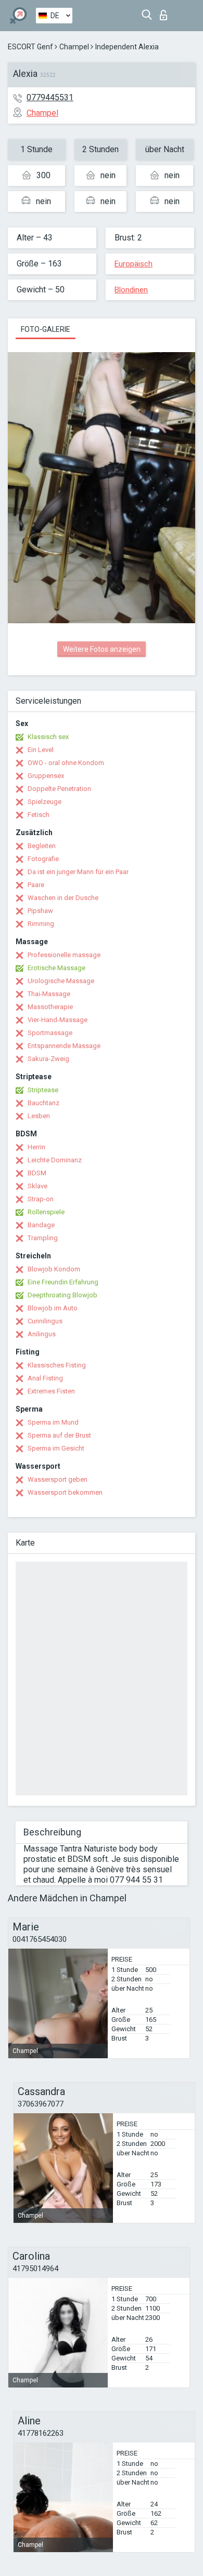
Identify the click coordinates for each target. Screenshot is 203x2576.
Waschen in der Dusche (63, 898)
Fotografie (43, 859)
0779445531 (50, 97)
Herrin (36, 1147)
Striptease (43, 1090)
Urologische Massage (61, 981)
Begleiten (42, 846)
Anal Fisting (45, 1378)
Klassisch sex (48, 737)
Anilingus (42, 1334)
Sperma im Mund (53, 1422)
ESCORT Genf (30, 47)
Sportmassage (50, 1033)
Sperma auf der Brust (59, 1435)
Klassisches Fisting (57, 1365)
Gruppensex (46, 776)
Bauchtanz (43, 1103)
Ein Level (41, 750)
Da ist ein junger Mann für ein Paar (78, 872)
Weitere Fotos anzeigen (102, 649)
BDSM (37, 1173)
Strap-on (41, 1199)
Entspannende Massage (64, 1046)
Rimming (41, 924)
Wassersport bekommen (65, 1492)
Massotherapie (50, 1007)
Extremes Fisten (51, 1391)
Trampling (43, 1238)
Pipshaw (40, 911)
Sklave (37, 1186)
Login (166, 12)
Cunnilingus (45, 1321)
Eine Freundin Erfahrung (63, 1282)
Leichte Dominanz (55, 1160)
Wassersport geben (58, 1479)
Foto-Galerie (46, 329)
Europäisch (134, 264)
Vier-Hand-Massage (58, 1020)
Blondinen (131, 290)
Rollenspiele (46, 1212)
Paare (36, 885)
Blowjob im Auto (53, 1308)
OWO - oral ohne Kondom (66, 763)
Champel (74, 47)
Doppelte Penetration (59, 789)
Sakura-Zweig (48, 1059)
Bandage (41, 1225)
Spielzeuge (45, 802)
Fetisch (39, 815)
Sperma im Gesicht (56, 1448)
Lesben (39, 1116)
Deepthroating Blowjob (62, 1295)
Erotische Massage (56, 968)
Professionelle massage (64, 955)
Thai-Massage (49, 994)
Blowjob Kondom (54, 1269)
